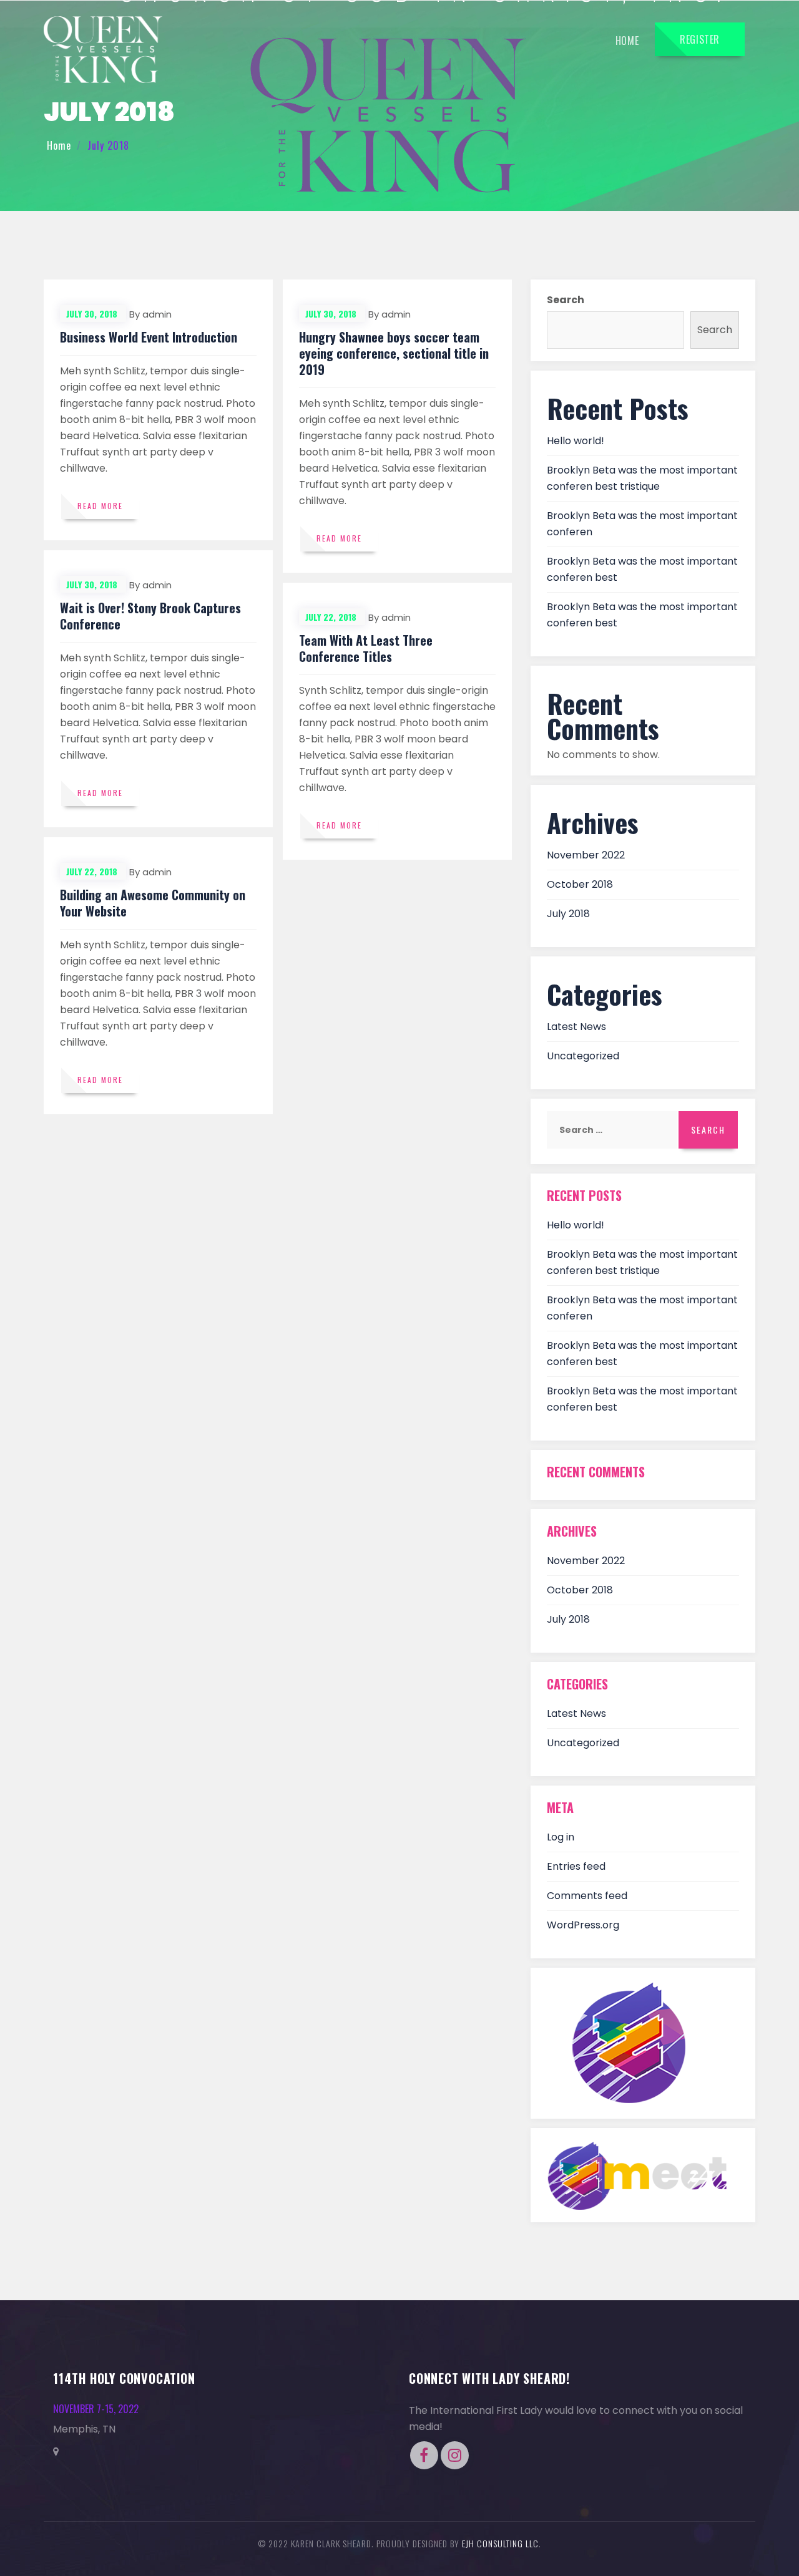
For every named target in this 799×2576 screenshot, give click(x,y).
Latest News (576, 1027)
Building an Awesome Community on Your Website (153, 903)
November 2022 (586, 855)
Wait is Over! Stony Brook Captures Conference (150, 616)
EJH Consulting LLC (500, 2543)
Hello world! (576, 441)
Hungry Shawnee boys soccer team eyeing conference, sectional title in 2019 (394, 353)
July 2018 (568, 914)
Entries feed (576, 1866)
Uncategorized (583, 1056)
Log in (561, 1837)
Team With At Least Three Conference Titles (366, 648)
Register (700, 39)
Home (627, 41)
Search (566, 300)
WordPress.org (583, 1925)
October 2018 (580, 884)
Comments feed (587, 1896)
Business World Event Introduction (149, 337)
